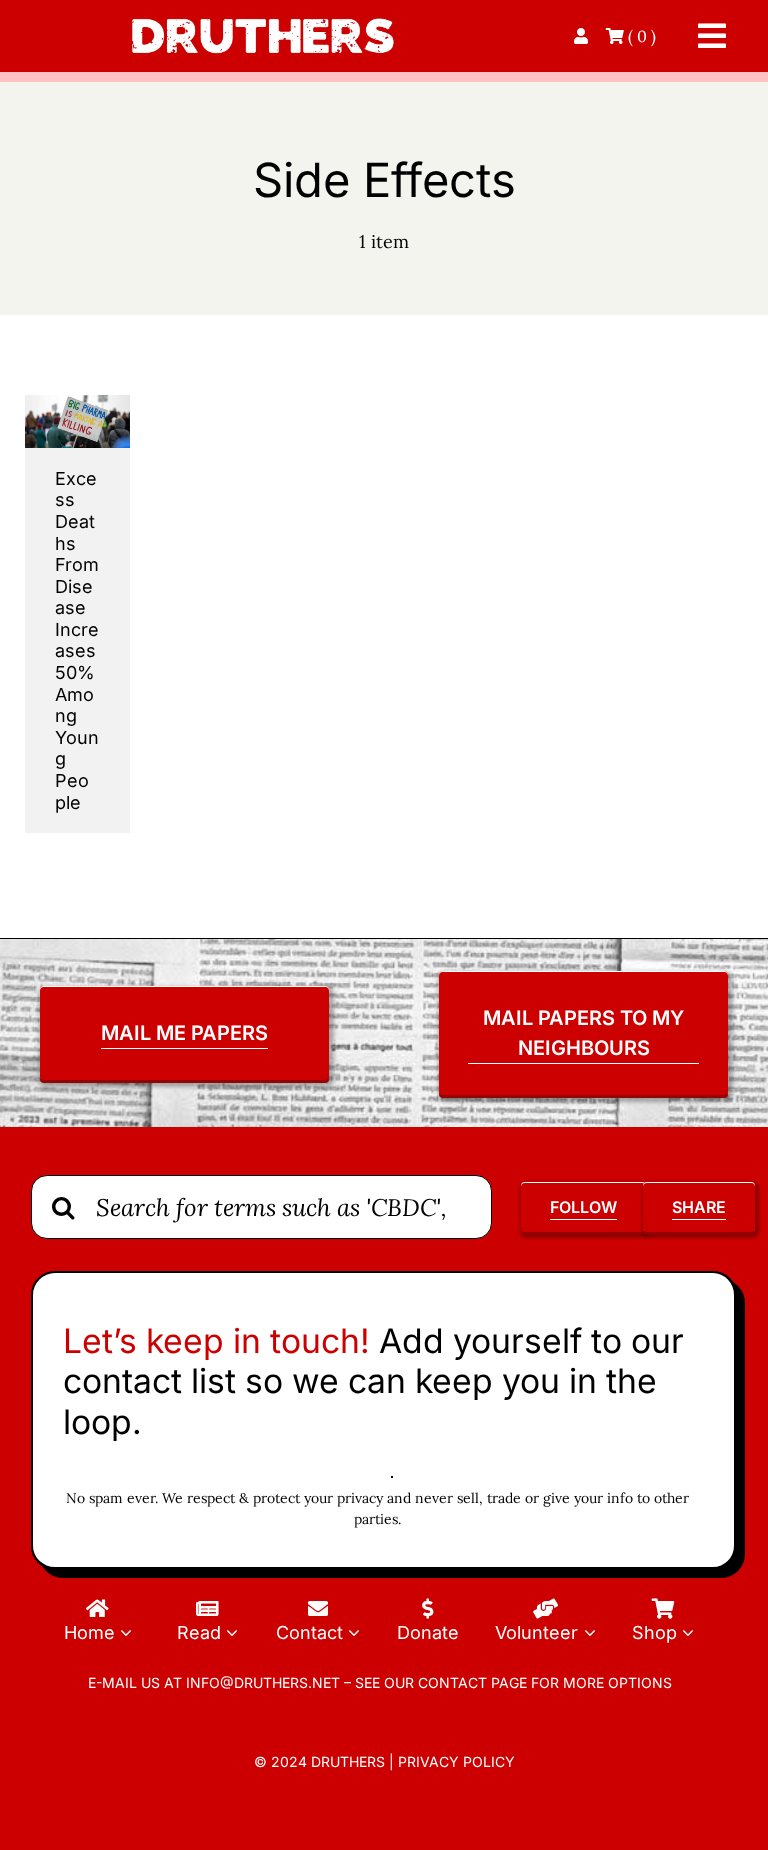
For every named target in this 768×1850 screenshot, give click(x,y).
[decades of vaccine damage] (77, 403)
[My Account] (583, 36)
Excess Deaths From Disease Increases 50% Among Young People (77, 640)
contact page (472, 1682)
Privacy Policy (456, 1761)
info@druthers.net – (266, 1682)
